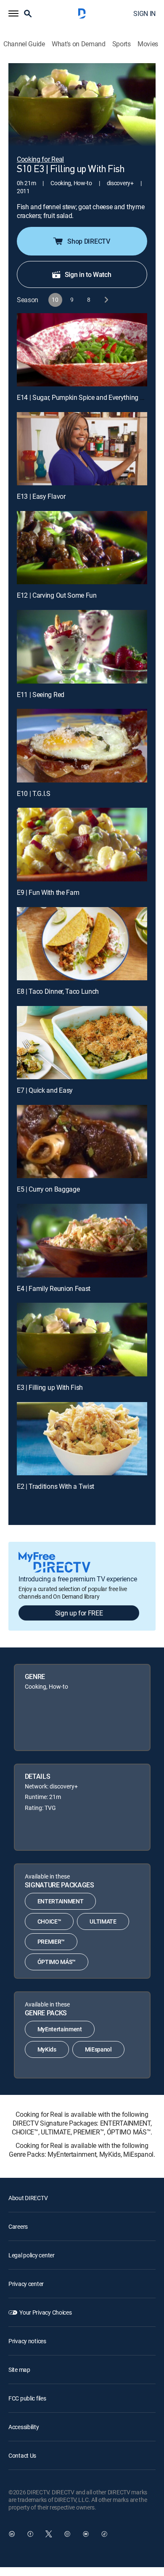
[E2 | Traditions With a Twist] (82, 1439)
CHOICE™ (49, 1921)
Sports (122, 44)
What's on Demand (79, 44)
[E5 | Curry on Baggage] (82, 1142)
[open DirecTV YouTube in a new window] (86, 2534)
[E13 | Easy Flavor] (82, 449)
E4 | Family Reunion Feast (54, 1288)
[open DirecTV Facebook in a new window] (30, 2534)
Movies (148, 44)
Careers (18, 2226)
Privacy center (26, 2284)
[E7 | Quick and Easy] (82, 1043)
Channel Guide (24, 44)
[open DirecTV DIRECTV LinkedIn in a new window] (12, 2534)
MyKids (47, 2049)
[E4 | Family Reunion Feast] (82, 1240)
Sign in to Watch (88, 274)
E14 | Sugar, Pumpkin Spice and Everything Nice (85, 397)
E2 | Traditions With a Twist (56, 1486)
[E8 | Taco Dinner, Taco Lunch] (82, 944)
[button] (13, 13)
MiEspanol (98, 2049)
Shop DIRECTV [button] (89, 241)
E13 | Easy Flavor (41, 496)
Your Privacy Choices (45, 2312)
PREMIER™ (51, 1941)
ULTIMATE (103, 1921)
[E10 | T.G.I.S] (82, 745)
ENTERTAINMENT (61, 1901)
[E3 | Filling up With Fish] (82, 1339)
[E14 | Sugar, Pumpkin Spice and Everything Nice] (82, 350)
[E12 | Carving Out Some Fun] (82, 548)
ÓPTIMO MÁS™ (57, 1962)
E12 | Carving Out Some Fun (57, 595)
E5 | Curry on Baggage (48, 1189)
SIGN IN (144, 13)
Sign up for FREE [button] (79, 1613)
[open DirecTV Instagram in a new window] (67, 2534)
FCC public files (27, 2398)
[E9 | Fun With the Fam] (82, 844)
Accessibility (24, 2427)
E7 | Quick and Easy (45, 1090)
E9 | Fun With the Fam (48, 892)
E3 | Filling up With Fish (50, 1387)
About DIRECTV (28, 2198)
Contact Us (22, 2455)
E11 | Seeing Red (41, 695)
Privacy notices (27, 2341)
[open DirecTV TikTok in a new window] (104, 2534)
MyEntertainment (60, 2029)
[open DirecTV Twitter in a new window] (49, 2534)
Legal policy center (32, 2255)
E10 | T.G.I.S (34, 793)
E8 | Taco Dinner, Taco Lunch (58, 991)
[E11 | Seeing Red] (82, 647)
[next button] (106, 300)
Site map (19, 2370)
